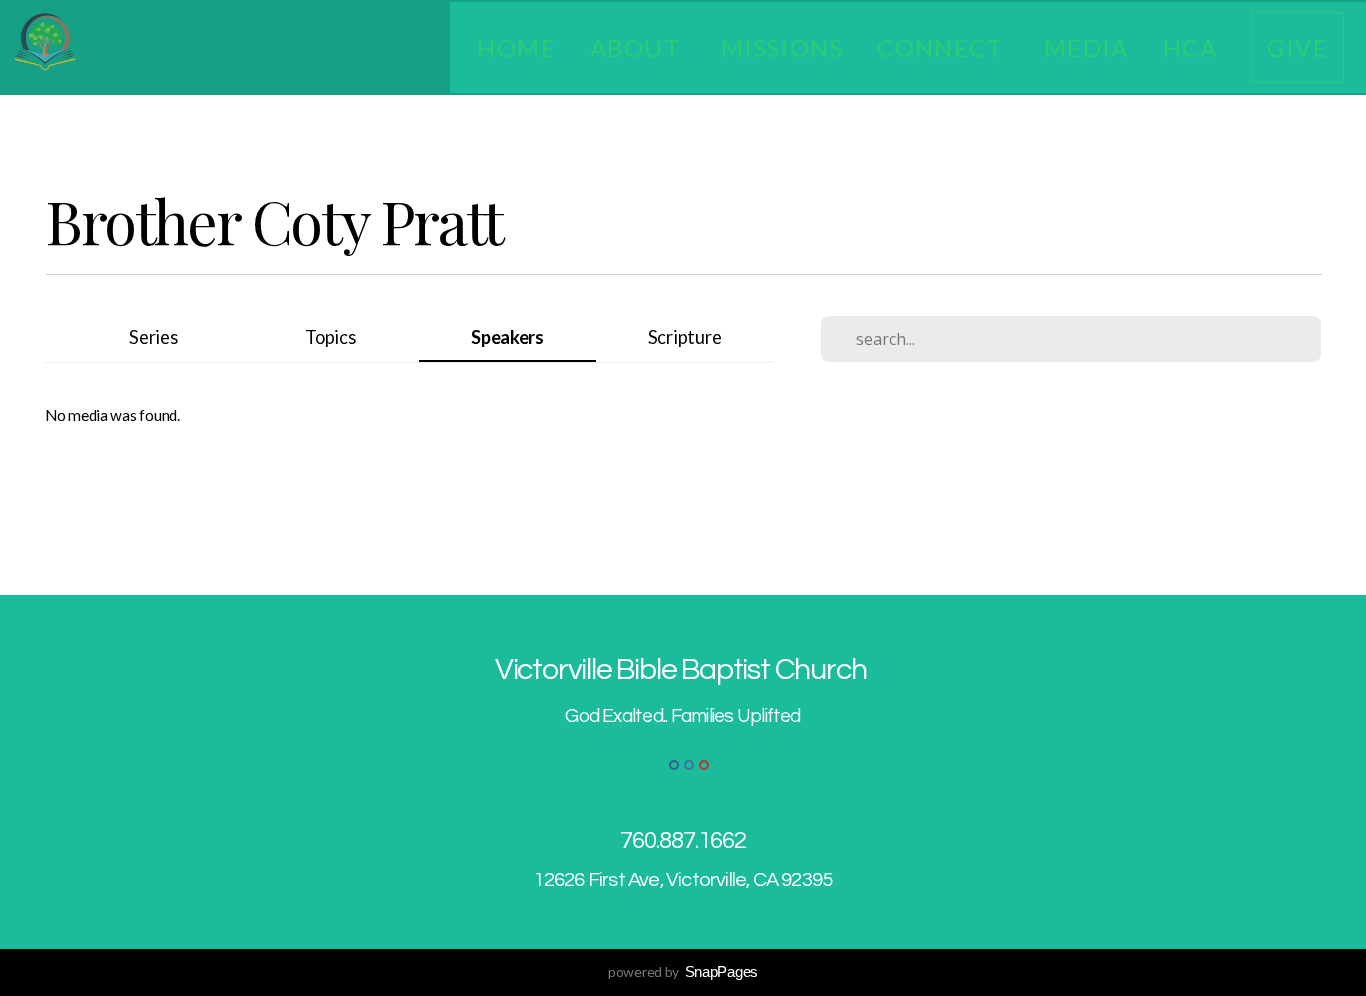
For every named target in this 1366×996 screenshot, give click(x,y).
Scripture (684, 337)
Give (1297, 47)
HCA (1190, 47)
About (638, 47)
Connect (943, 47)
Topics (330, 337)
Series (153, 337)
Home (516, 47)
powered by (683, 971)
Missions (782, 47)
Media (1086, 47)
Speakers (507, 337)
